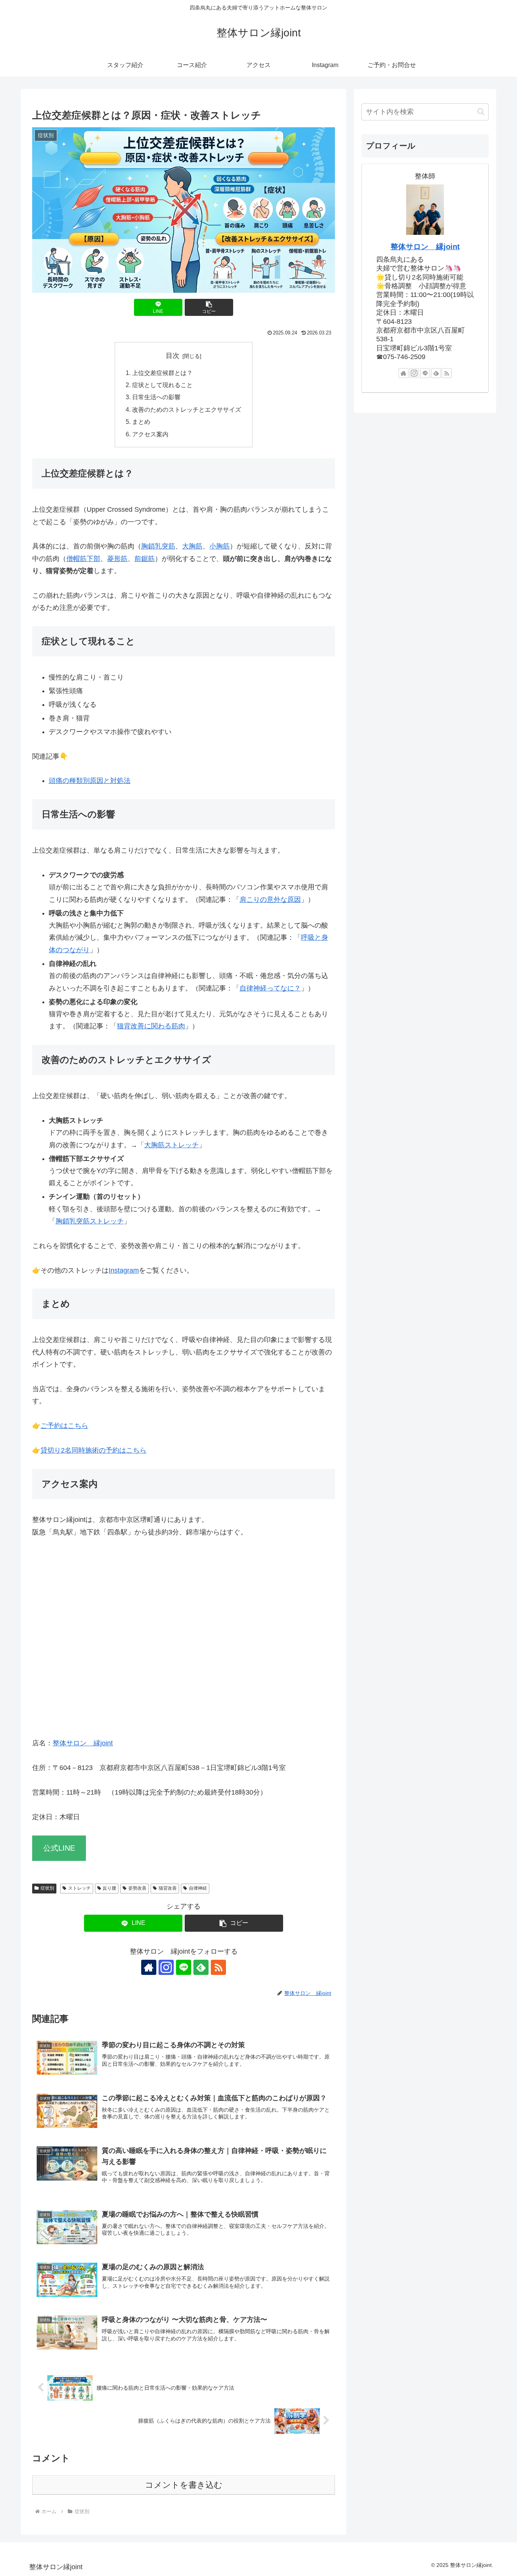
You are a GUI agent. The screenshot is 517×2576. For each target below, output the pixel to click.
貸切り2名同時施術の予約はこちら (93, 1450)
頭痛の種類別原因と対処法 (90, 781)
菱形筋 (117, 559)
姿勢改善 (137, 1888)
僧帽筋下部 (83, 559)
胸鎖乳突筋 (158, 546)
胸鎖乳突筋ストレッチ (90, 1221)
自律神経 (198, 1888)
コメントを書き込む (184, 2485)
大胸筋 (192, 546)
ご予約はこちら (64, 1426)
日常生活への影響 (156, 397)
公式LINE (59, 1848)
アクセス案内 (150, 434)
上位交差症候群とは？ (162, 373)
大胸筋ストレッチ (171, 1145)
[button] (209, 307)
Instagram (124, 1270)
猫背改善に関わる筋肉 (151, 1026)
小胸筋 (220, 546)
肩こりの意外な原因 (270, 900)
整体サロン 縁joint (83, 1743)
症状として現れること (162, 385)
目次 (173, 356)
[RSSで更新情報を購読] (218, 1967)
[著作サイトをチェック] (149, 1967)
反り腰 (109, 1888)
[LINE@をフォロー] (184, 1967)
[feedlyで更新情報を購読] (201, 1967)
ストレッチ (79, 1888)
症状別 (47, 1888)
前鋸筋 (145, 559)
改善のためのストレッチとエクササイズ (187, 409)
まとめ (141, 422)
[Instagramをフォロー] (166, 1967)
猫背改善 (168, 1888)
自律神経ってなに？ (270, 988)
